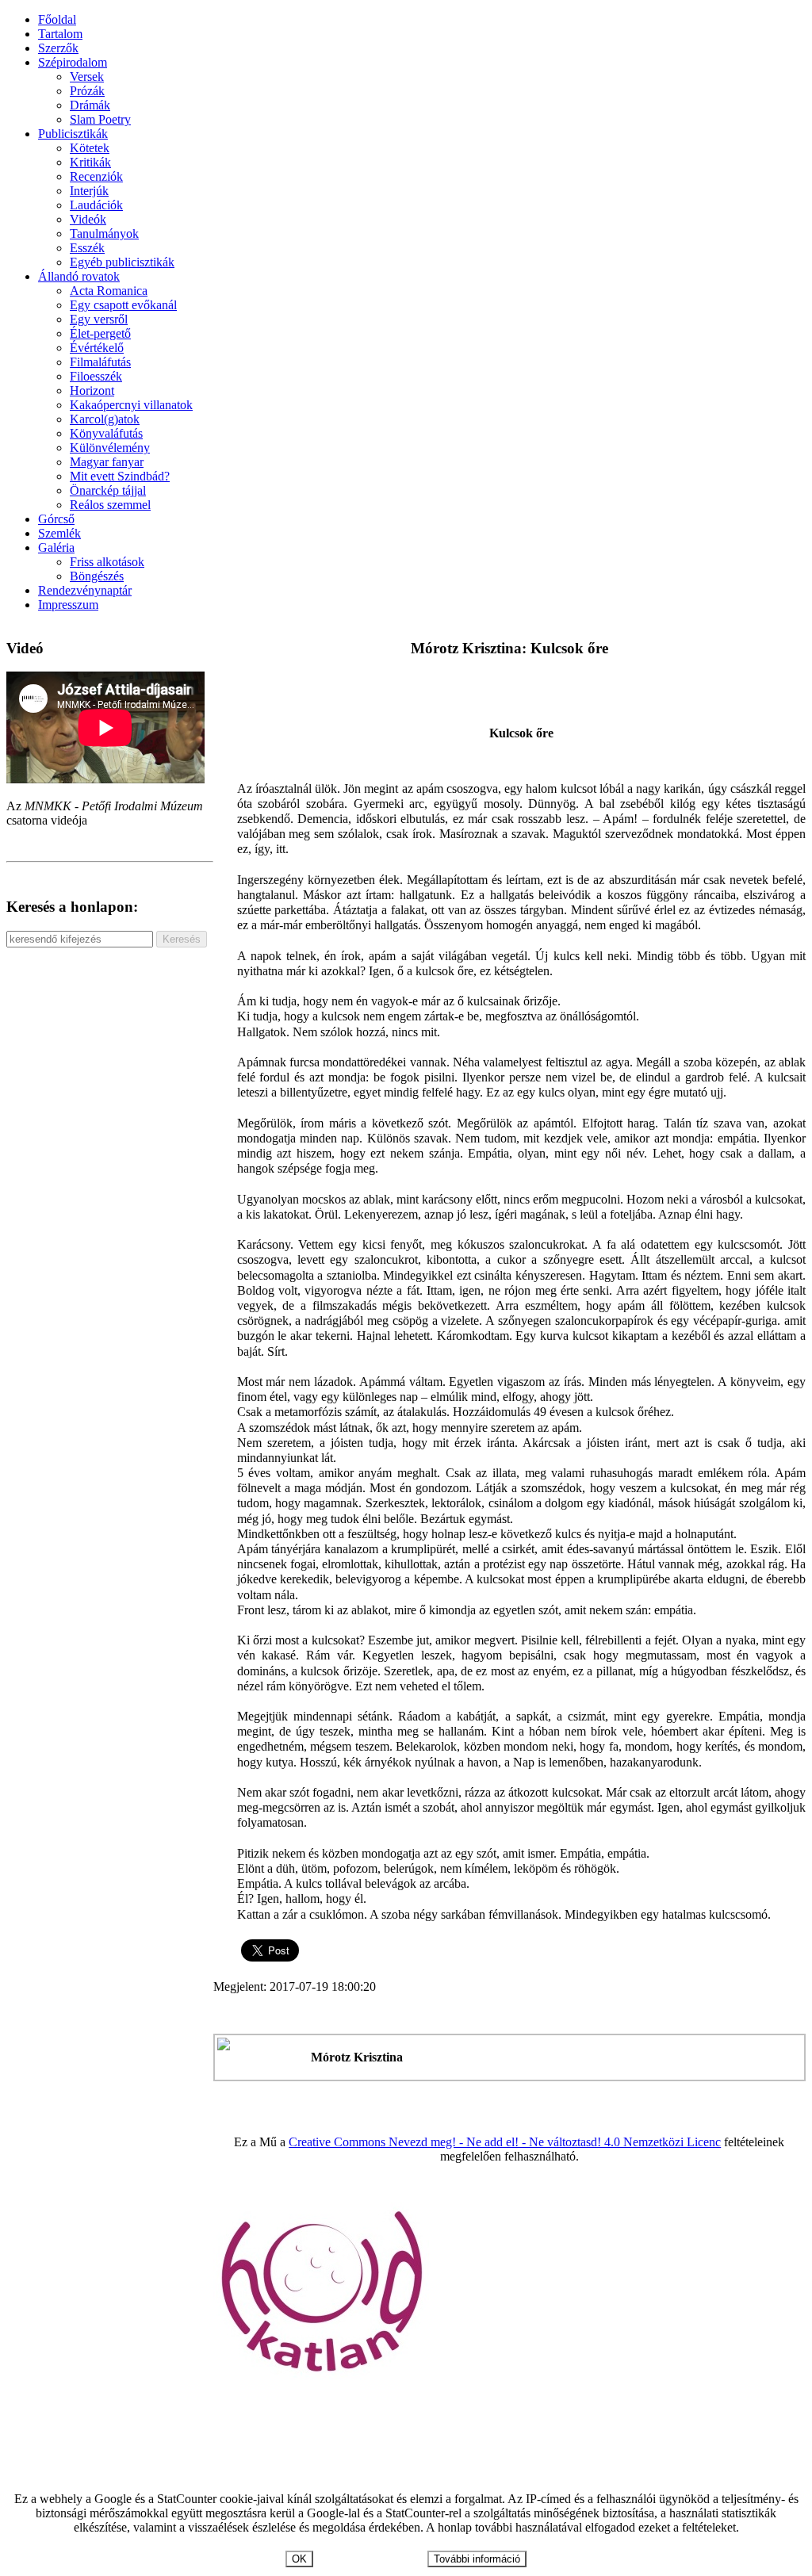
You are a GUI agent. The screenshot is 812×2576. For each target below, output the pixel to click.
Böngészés (97, 576)
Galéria (56, 547)
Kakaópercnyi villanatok (131, 405)
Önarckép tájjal (108, 490)
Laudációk (96, 205)
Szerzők (58, 48)
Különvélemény (110, 448)
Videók (88, 219)
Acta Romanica (109, 291)
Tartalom (60, 34)
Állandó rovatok (79, 276)
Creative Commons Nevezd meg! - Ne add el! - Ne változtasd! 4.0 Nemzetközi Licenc (505, 2142)
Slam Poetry (100, 119)
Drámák (90, 105)
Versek (87, 77)
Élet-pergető (100, 333)
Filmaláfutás (100, 362)
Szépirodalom (73, 62)
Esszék (87, 248)
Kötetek (90, 148)
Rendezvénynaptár (85, 590)
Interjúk (89, 191)
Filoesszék (96, 376)
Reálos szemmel (110, 505)
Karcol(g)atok (105, 419)
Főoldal (57, 19)
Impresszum (68, 605)
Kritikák (90, 162)
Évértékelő (97, 348)
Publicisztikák (73, 134)
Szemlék (59, 533)
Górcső (56, 519)
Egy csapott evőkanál (123, 305)
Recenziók (96, 176)
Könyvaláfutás (106, 433)
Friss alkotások (107, 562)
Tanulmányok (104, 233)
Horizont (92, 390)
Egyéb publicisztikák (122, 262)
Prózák (87, 91)
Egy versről (99, 319)
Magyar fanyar (107, 462)
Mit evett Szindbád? (120, 476)
